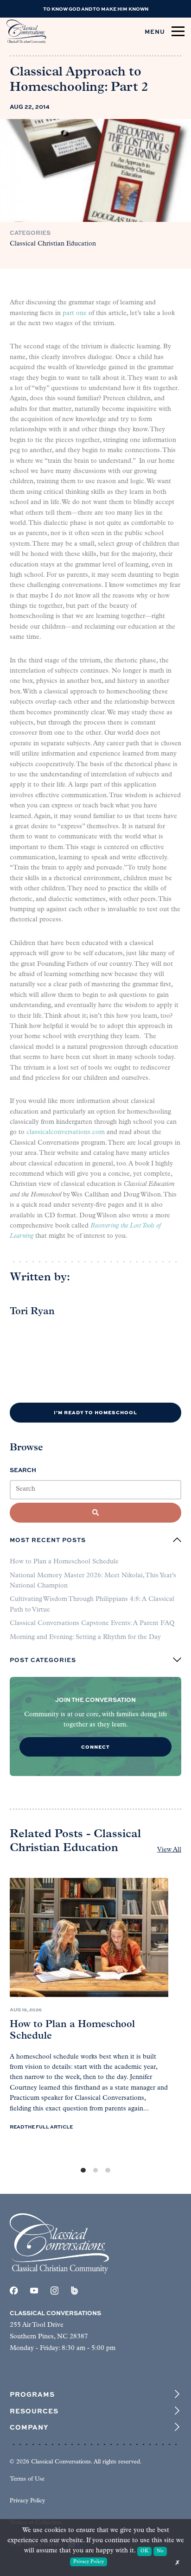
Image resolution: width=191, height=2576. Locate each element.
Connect (95, 1747)
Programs (32, 2394)
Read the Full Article (41, 2127)
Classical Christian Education (53, 244)
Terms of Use (27, 2479)
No (160, 2551)
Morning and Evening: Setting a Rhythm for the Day (85, 1637)
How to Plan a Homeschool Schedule (64, 1562)
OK (144, 2551)
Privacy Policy (27, 2501)
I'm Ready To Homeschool (95, 1412)
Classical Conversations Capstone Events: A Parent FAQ (92, 1623)
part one (75, 313)
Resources (34, 2411)
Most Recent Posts (48, 1540)
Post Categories (43, 1660)
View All (169, 1850)
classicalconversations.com (66, 1132)
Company (29, 2427)
